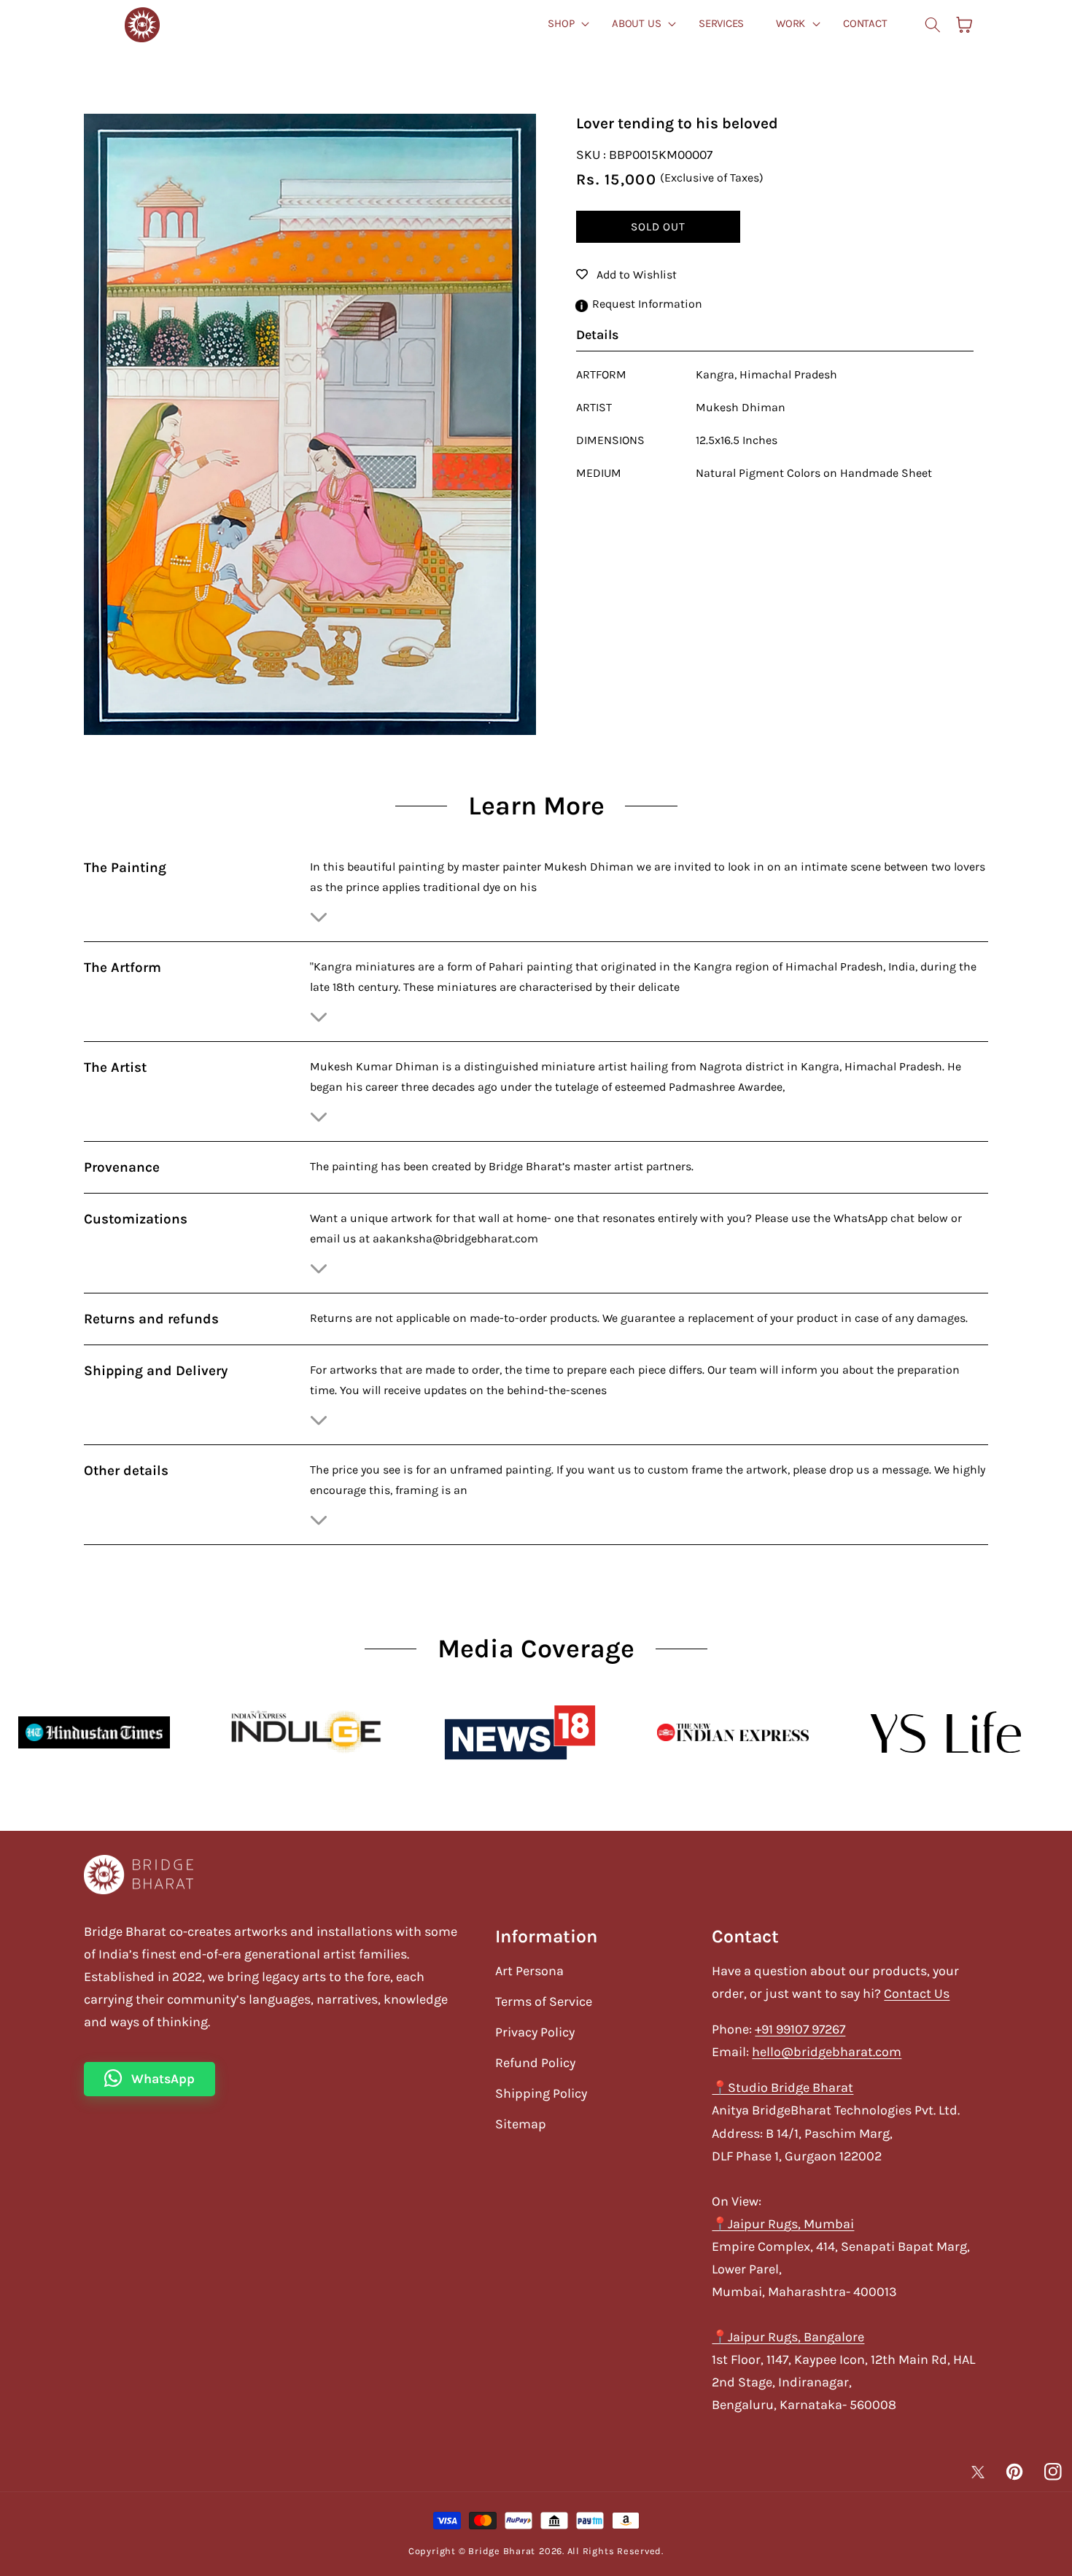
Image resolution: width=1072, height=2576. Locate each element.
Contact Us (917, 1993)
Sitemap (521, 2124)
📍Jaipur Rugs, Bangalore (788, 2337)
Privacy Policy (535, 2032)
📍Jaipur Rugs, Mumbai (783, 2224)
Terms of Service (544, 2001)
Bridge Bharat (502, 2551)
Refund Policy (535, 2063)
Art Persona (529, 1971)
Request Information (647, 304)
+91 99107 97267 (800, 2029)
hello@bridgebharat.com (827, 2052)
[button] (933, 25)
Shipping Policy (541, 2093)
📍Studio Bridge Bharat (782, 2087)
